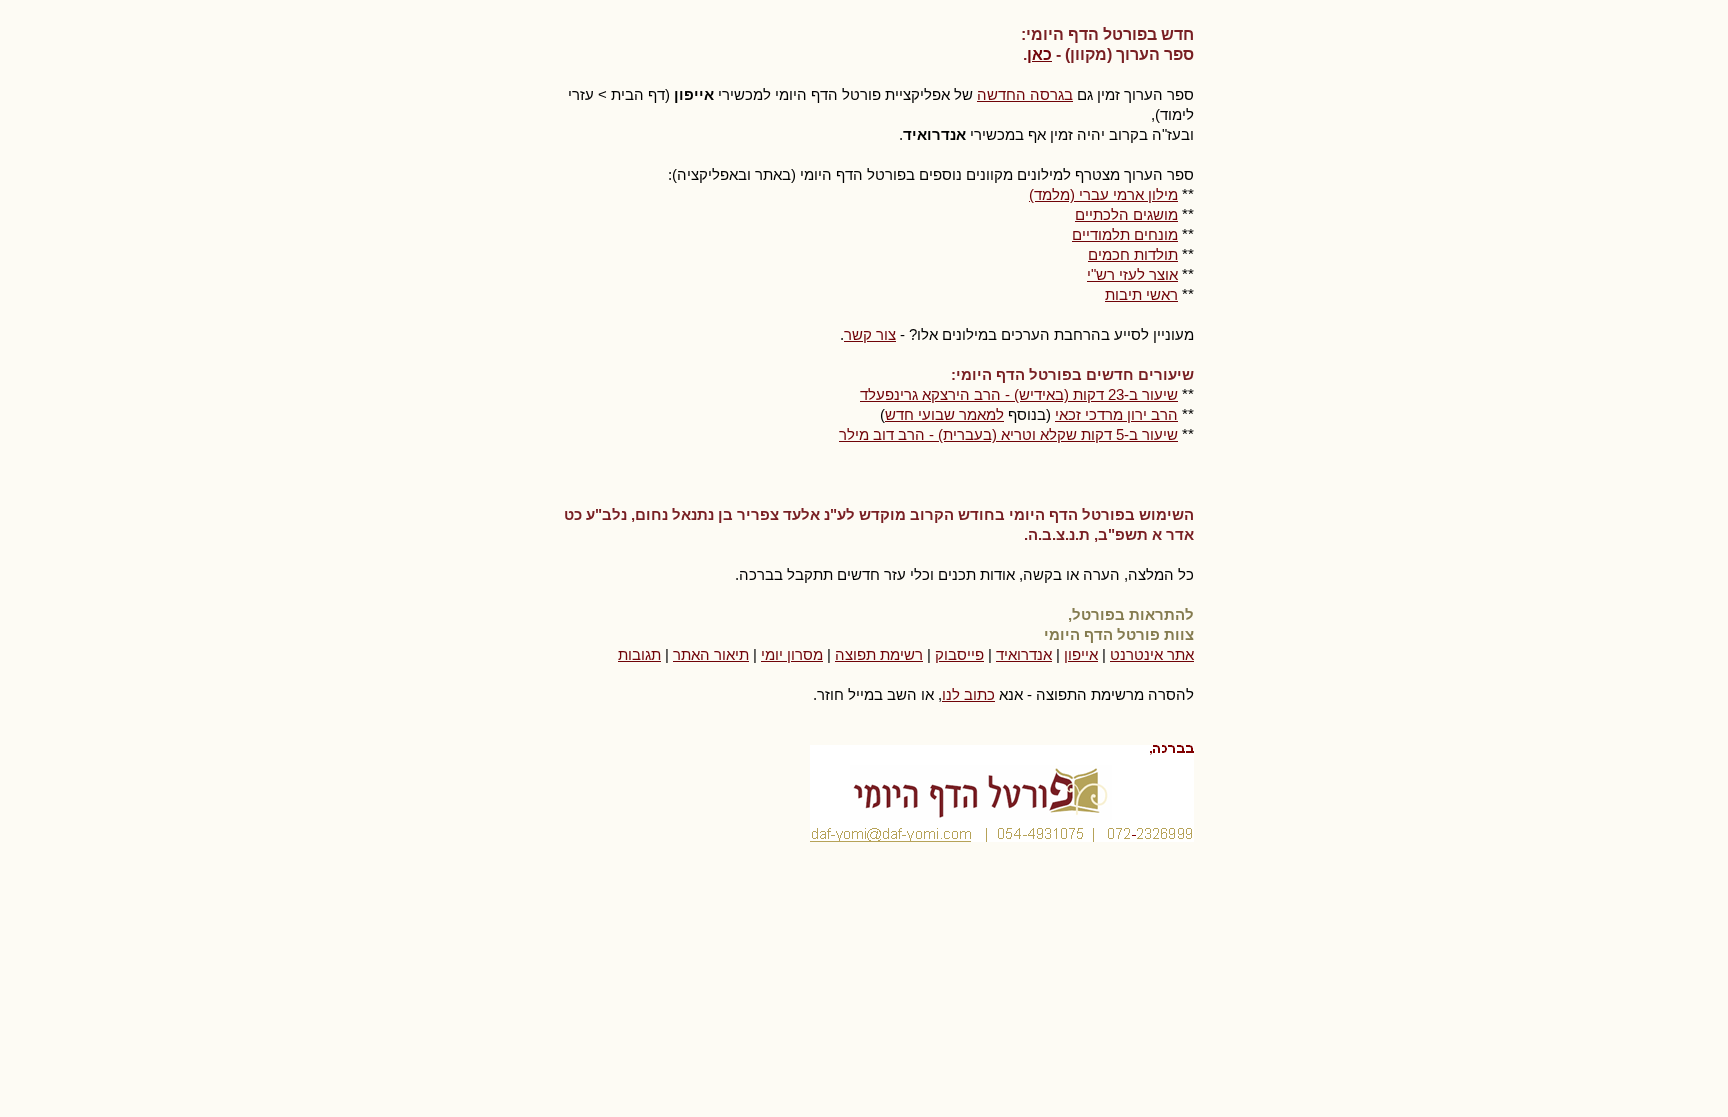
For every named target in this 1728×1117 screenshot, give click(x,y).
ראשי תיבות (1141, 294)
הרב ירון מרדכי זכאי (1116, 414)
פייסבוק (959, 654)
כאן (1039, 54)
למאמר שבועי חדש (944, 414)
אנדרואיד (1024, 654)
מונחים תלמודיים (1125, 234)
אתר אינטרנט (1152, 654)
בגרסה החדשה (1025, 94)
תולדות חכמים (1133, 254)
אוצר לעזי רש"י (1132, 274)
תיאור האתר (711, 654)
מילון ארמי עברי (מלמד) (1103, 194)
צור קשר (870, 334)
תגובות (639, 654)
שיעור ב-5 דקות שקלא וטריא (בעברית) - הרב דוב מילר (1008, 434)
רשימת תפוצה (879, 654)
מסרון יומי (792, 654)
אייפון (1081, 654)
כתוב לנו (968, 694)
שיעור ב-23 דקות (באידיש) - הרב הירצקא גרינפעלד (1019, 394)
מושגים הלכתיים (1126, 214)
